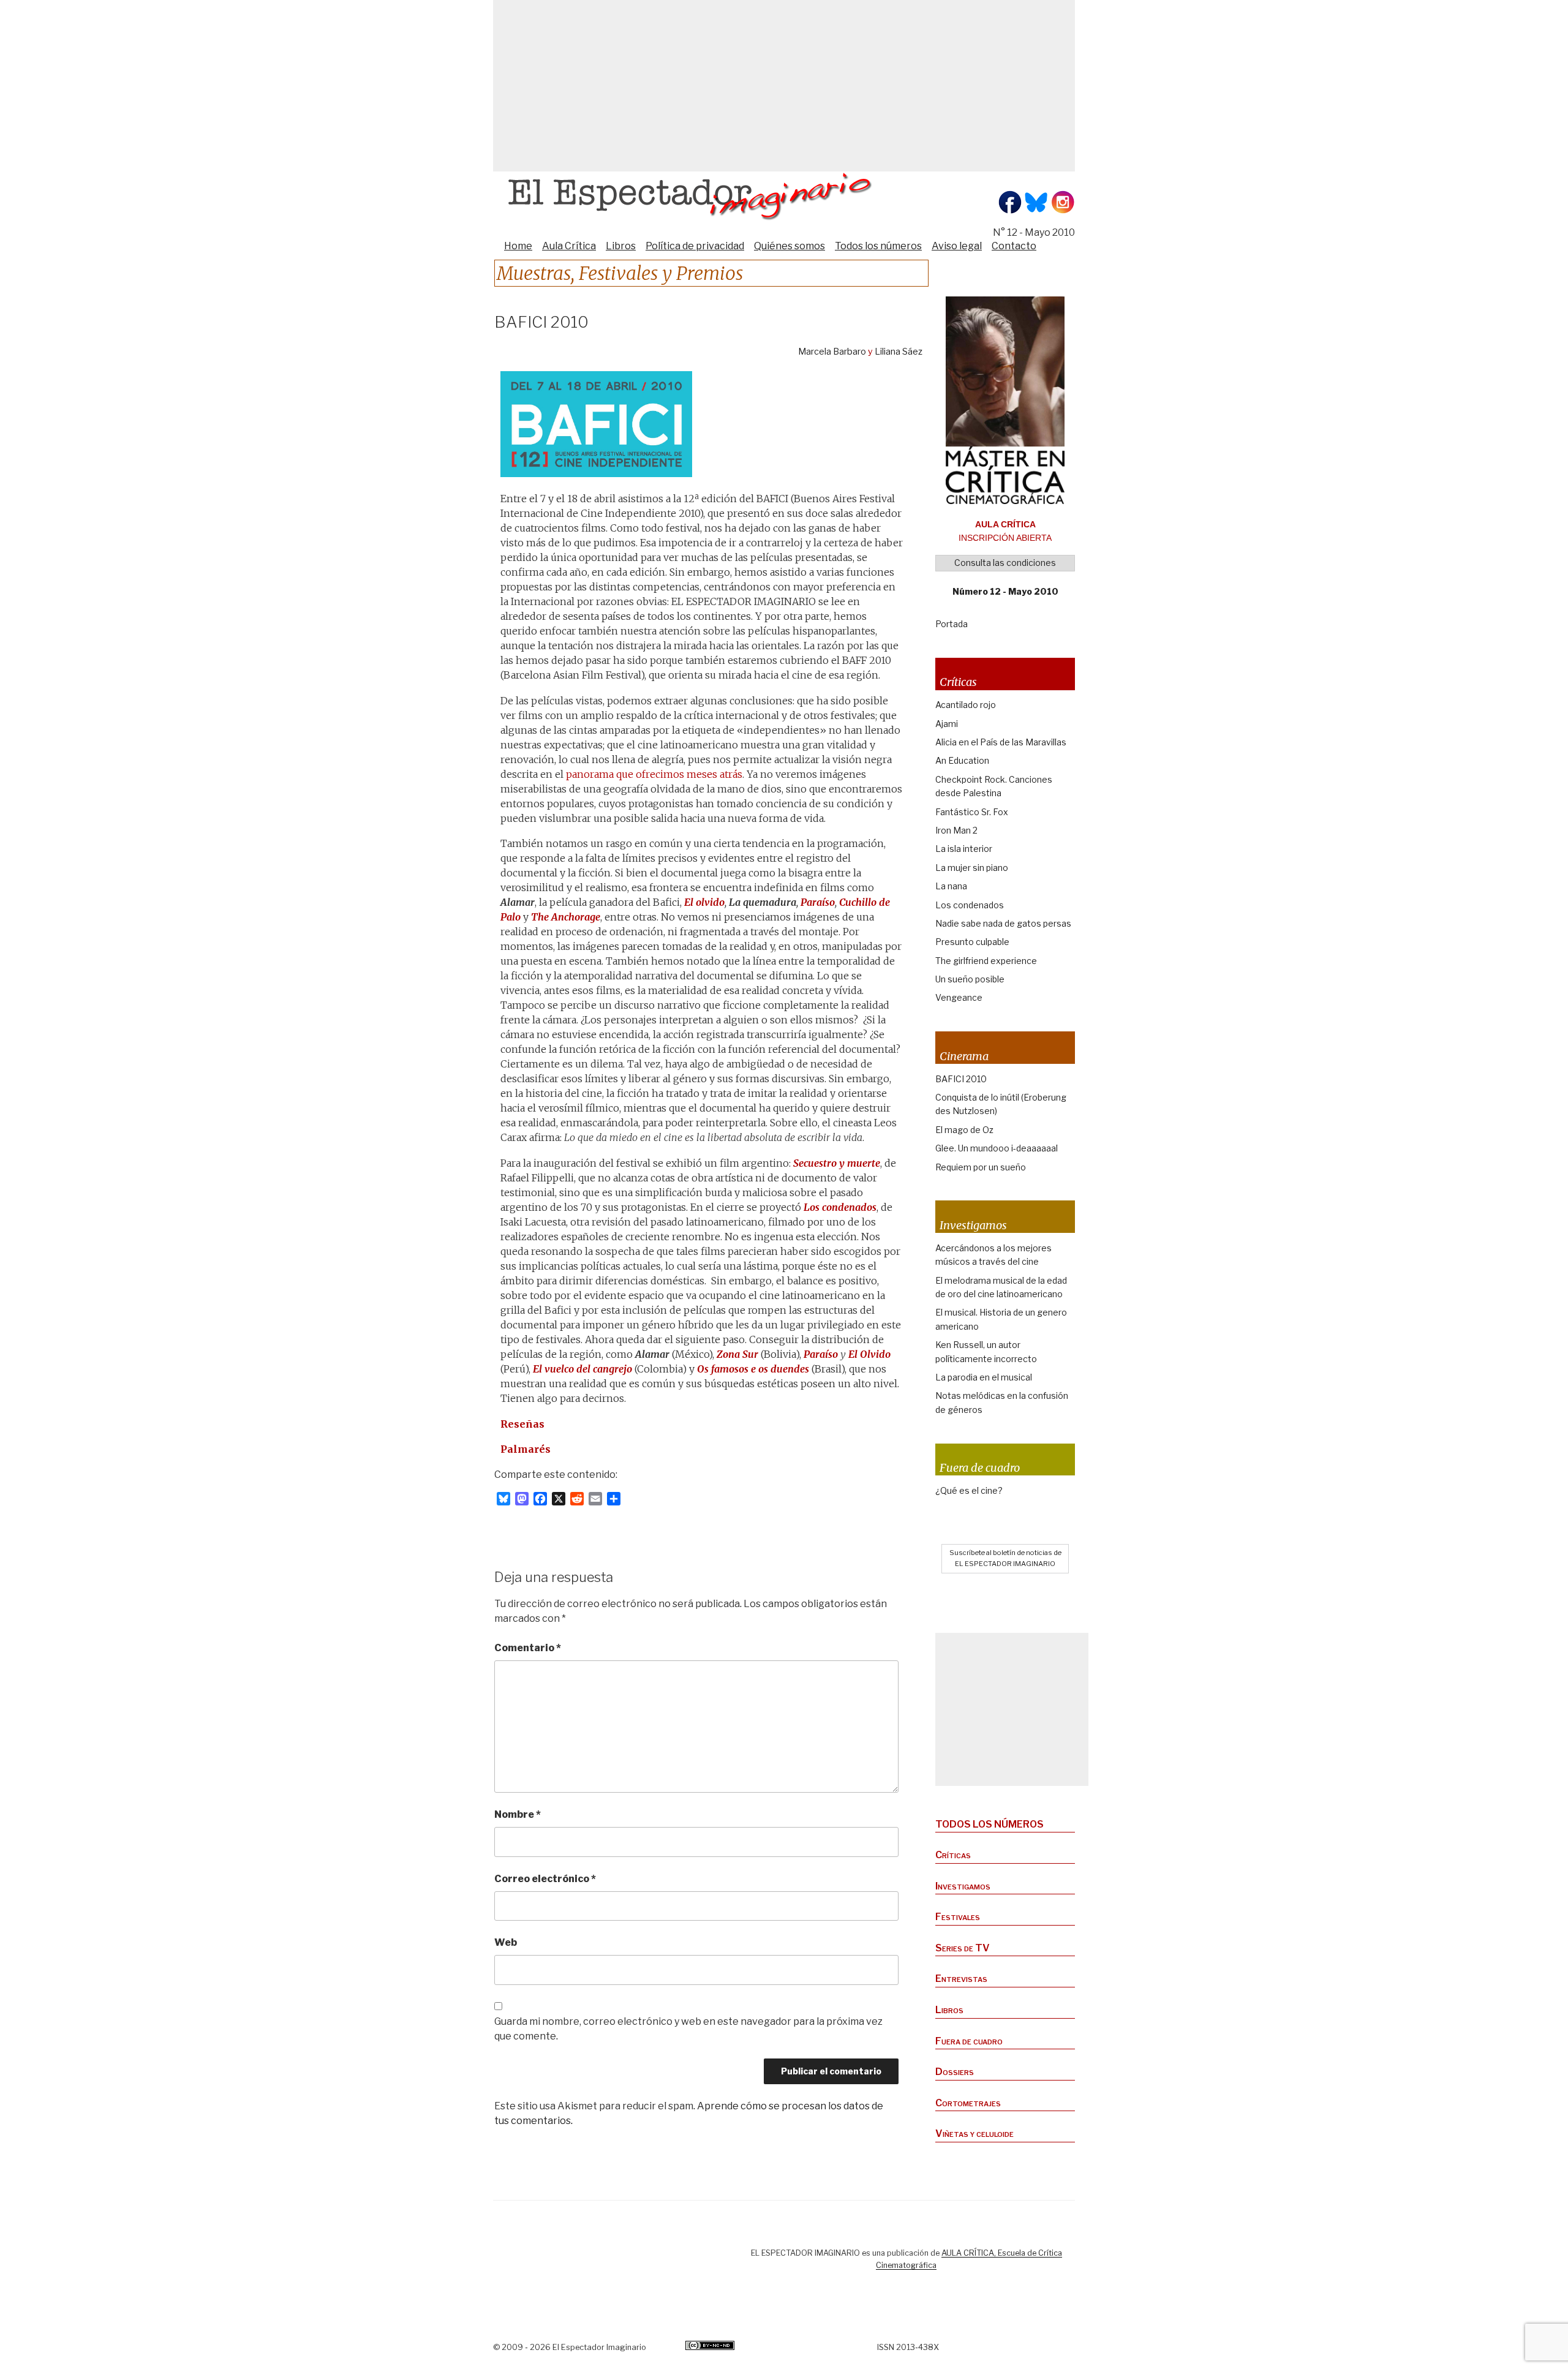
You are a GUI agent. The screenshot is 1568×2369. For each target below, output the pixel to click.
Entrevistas (961, 1979)
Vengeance (959, 997)
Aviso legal (957, 246)
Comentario (528, 1648)
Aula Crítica (569, 246)
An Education (962, 760)
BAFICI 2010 (961, 1079)
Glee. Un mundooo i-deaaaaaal (997, 1148)
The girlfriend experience (986, 961)
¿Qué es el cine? (969, 1490)
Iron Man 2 (956, 830)
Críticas (953, 1855)
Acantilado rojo (966, 705)
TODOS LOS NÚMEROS (989, 1824)
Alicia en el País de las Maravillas (1001, 742)
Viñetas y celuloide (974, 2134)
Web (506, 1942)
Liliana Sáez (899, 352)
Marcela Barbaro (832, 352)
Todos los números (878, 246)
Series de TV (963, 1948)
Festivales (958, 1917)
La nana (951, 886)
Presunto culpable (972, 942)
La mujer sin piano (972, 868)
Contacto (1014, 246)
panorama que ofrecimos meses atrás (654, 774)
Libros (621, 246)
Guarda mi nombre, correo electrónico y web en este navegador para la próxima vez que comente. (688, 2029)
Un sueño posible (970, 979)
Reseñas (522, 1424)
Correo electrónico (545, 1879)
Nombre (518, 1814)
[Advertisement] (784, 86)
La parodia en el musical (984, 1377)
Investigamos (963, 1886)
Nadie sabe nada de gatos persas (1003, 923)
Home (518, 246)
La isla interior (964, 849)
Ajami (947, 724)
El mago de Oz (964, 1130)
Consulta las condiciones (1005, 563)
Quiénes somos (790, 246)
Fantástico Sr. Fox (972, 812)
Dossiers (955, 2072)
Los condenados (970, 905)
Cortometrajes (968, 2103)
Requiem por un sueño (981, 1167)
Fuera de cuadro (969, 2041)
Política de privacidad (695, 246)
